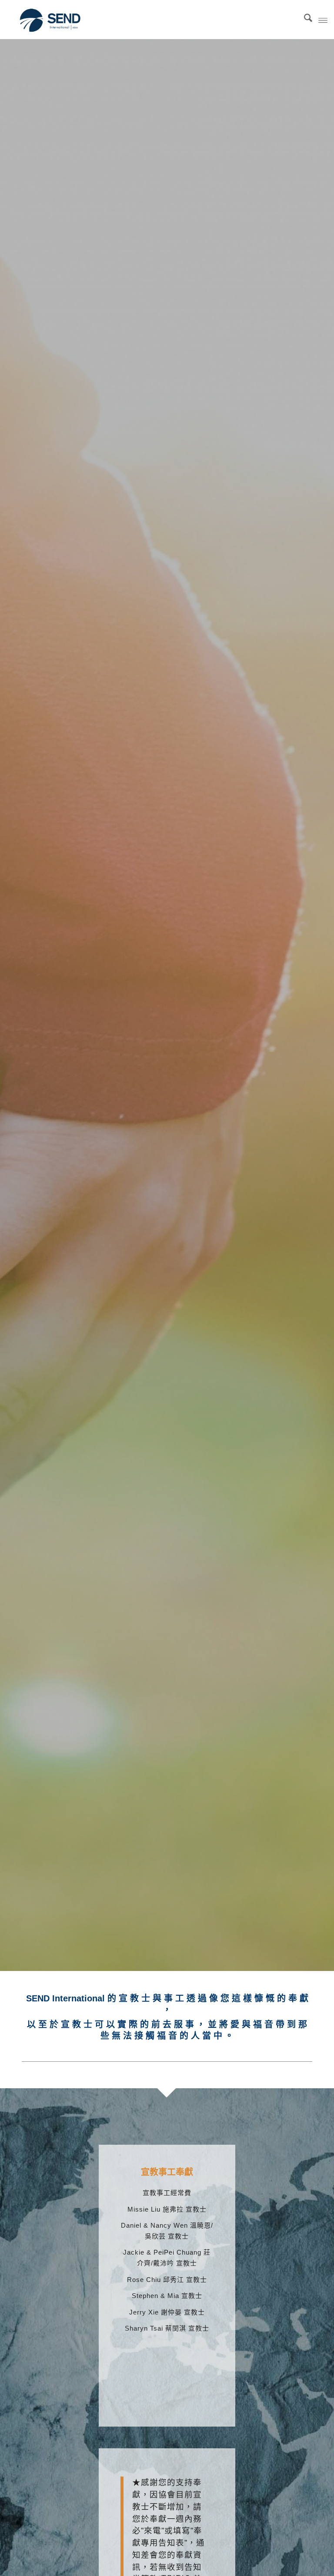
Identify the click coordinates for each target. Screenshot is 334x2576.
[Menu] (323, 20)
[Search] (304, 20)
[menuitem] (304, 20)
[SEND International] (51, 20)
